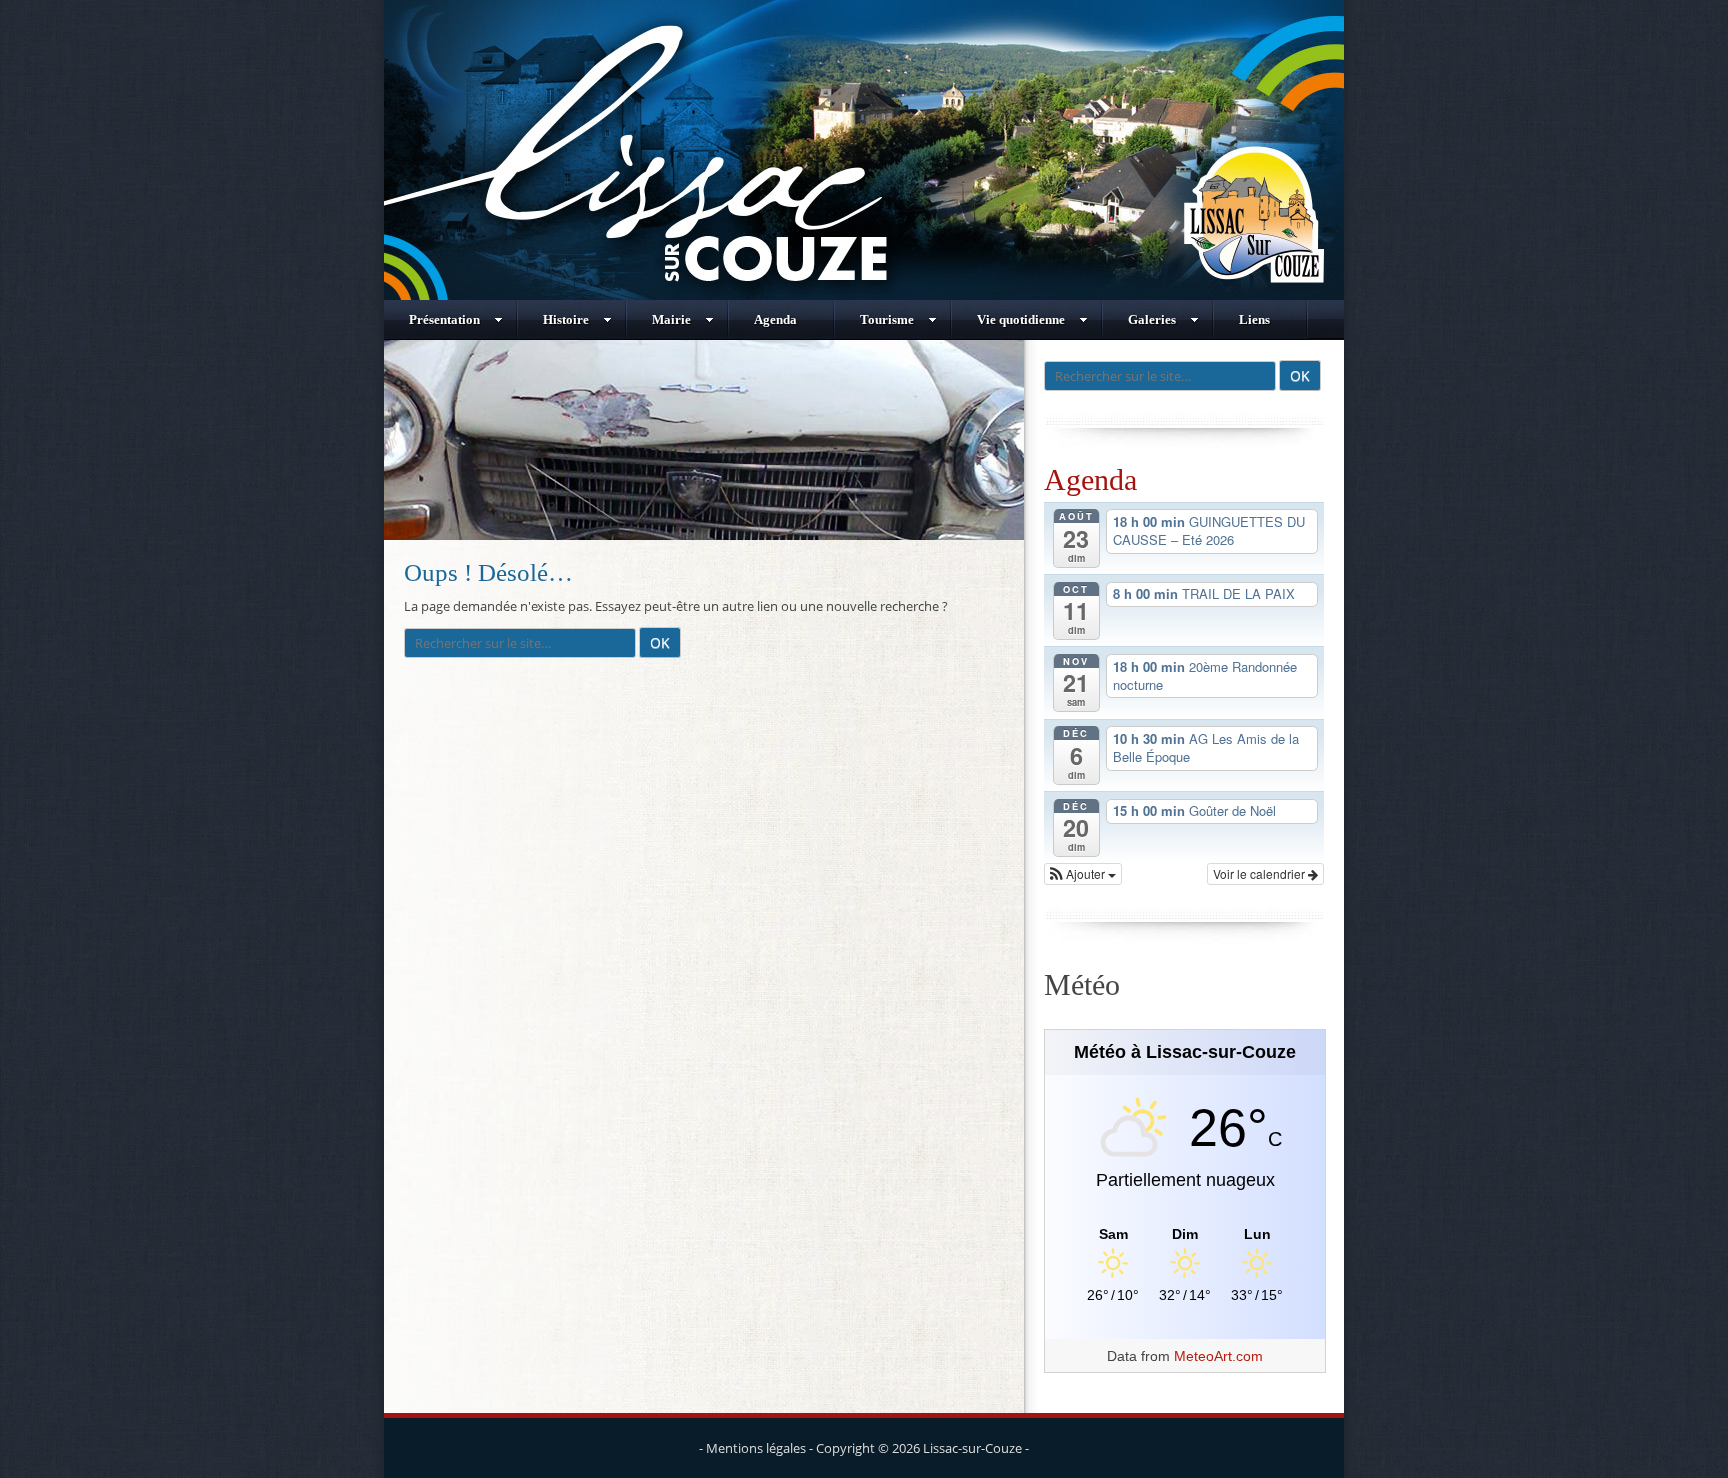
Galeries (1152, 319)
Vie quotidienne (1021, 319)
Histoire (566, 319)
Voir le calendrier (1260, 873)
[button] (1083, 874)
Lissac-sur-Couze (972, 1448)
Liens (1254, 319)
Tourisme (887, 319)
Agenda (775, 319)
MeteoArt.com (1218, 1356)
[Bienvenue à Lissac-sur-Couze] (864, 295)
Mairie (671, 319)
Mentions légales (756, 1448)
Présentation (444, 319)
